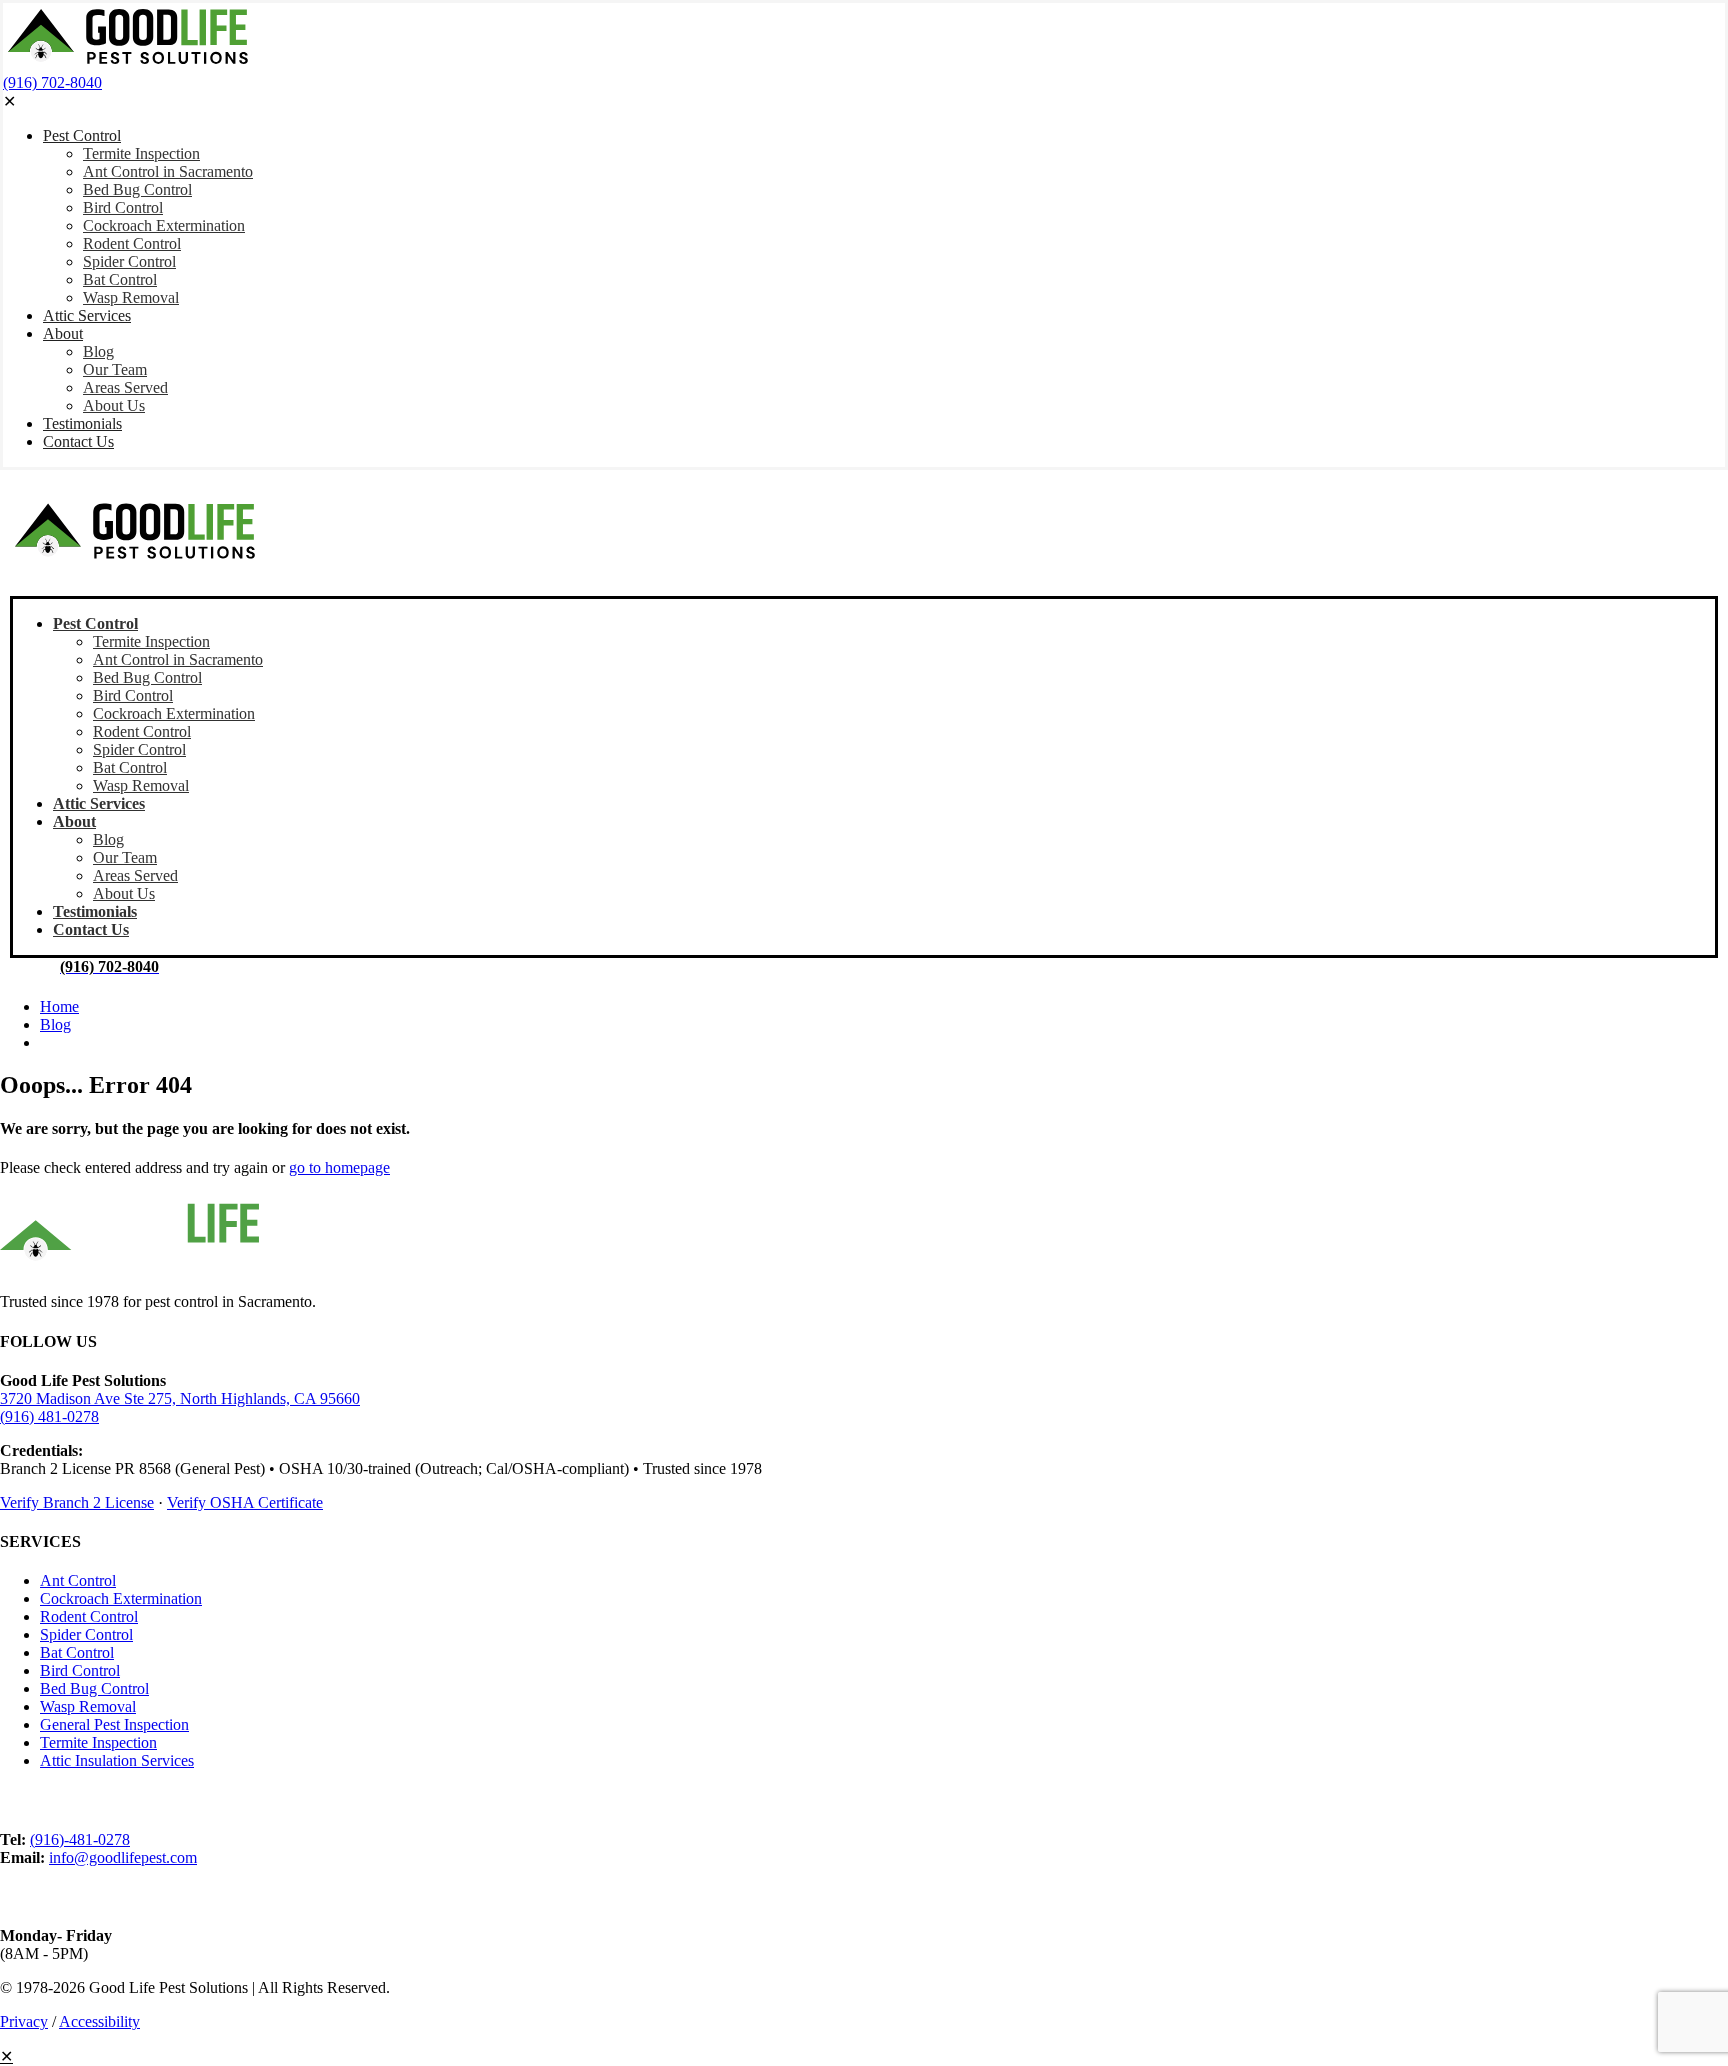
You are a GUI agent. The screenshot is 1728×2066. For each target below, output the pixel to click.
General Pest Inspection (114, 1724)
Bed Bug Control (94, 1688)
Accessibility (99, 2021)
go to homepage (339, 1167)
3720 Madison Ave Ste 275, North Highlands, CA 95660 (180, 1398)
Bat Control (77, 1652)
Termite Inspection (98, 1742)
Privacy (24, 2021)
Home (59, 1006)
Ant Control (78, 1580)
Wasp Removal (88, 1706)
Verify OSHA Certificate (245, 1502)
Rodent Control (89, 1616)
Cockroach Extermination (121, 1598)
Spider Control (86, 1634)
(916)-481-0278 (80, 1839)
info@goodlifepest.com (123, 1857)
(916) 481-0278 (49, 1416)
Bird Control (80, 1670)
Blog (55, 1024)
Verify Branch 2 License (77, 1502)
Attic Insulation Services (117, 1760)
